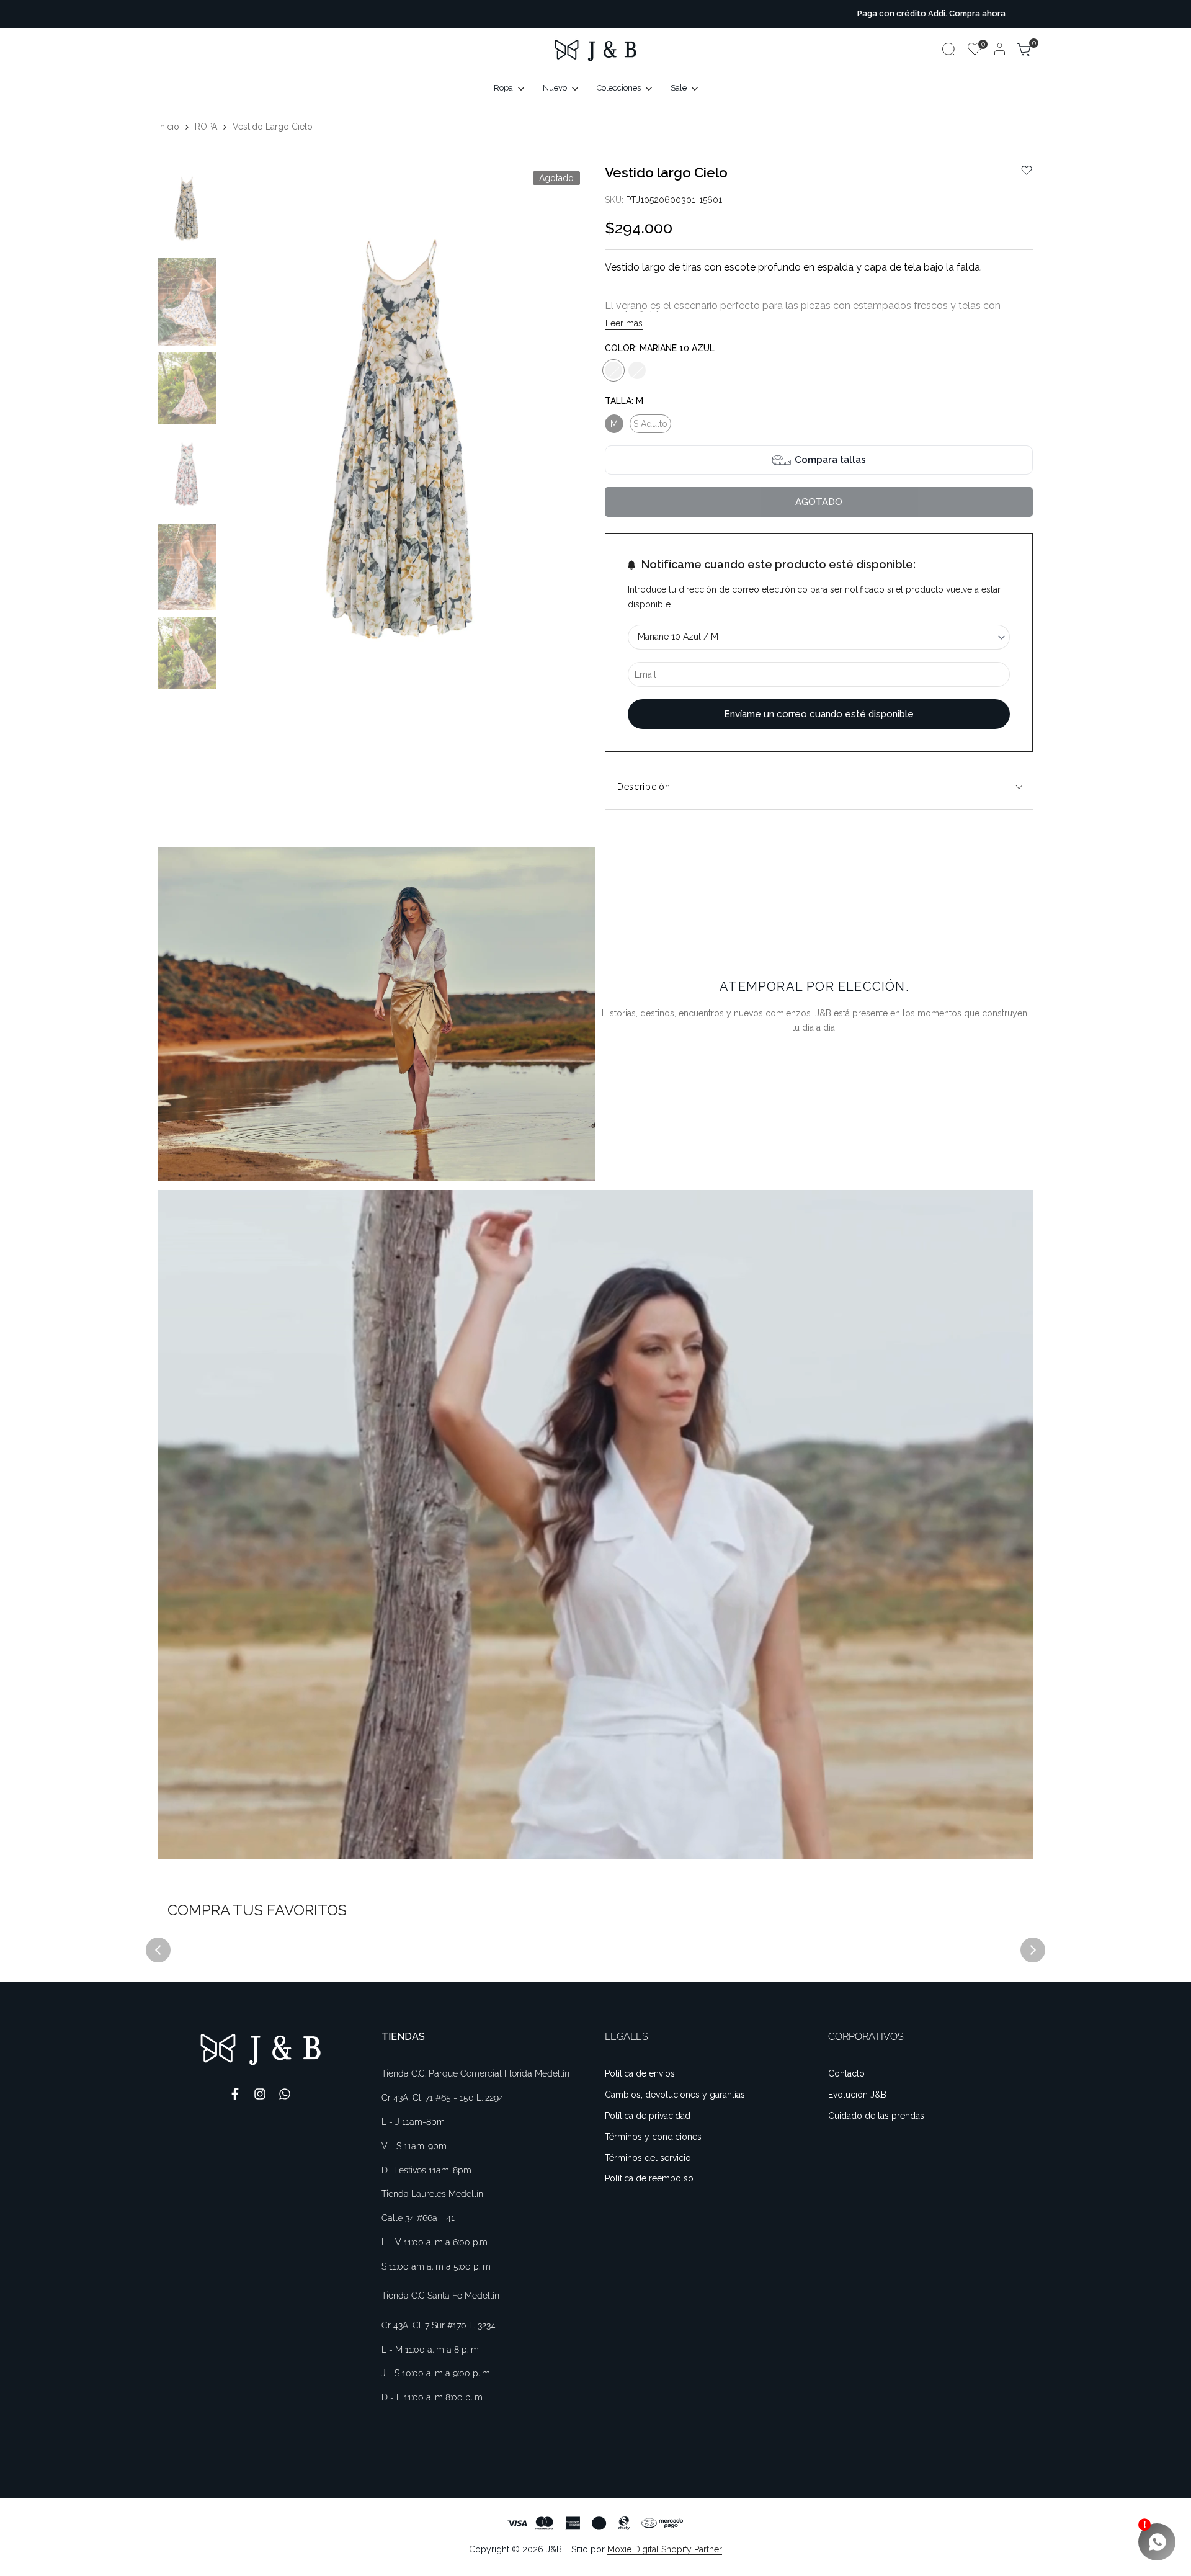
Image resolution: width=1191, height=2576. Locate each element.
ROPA (206, 127)
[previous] (248, 438)
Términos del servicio (648, 2158)
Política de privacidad (648, 2116)
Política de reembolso (649, 2178)
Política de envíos (640, 2073)
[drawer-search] (949, 49)
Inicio (169, 127)
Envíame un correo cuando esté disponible (819, 714)
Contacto (846, 2073)
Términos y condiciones (653, 2137)
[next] (561, 438)
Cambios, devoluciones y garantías (675, 2095)
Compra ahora (642, 13)
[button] (1027, 170)
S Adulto (650, 426)
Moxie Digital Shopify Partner (665, 2549)
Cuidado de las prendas (876, 2116)
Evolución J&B (857, 2095)
